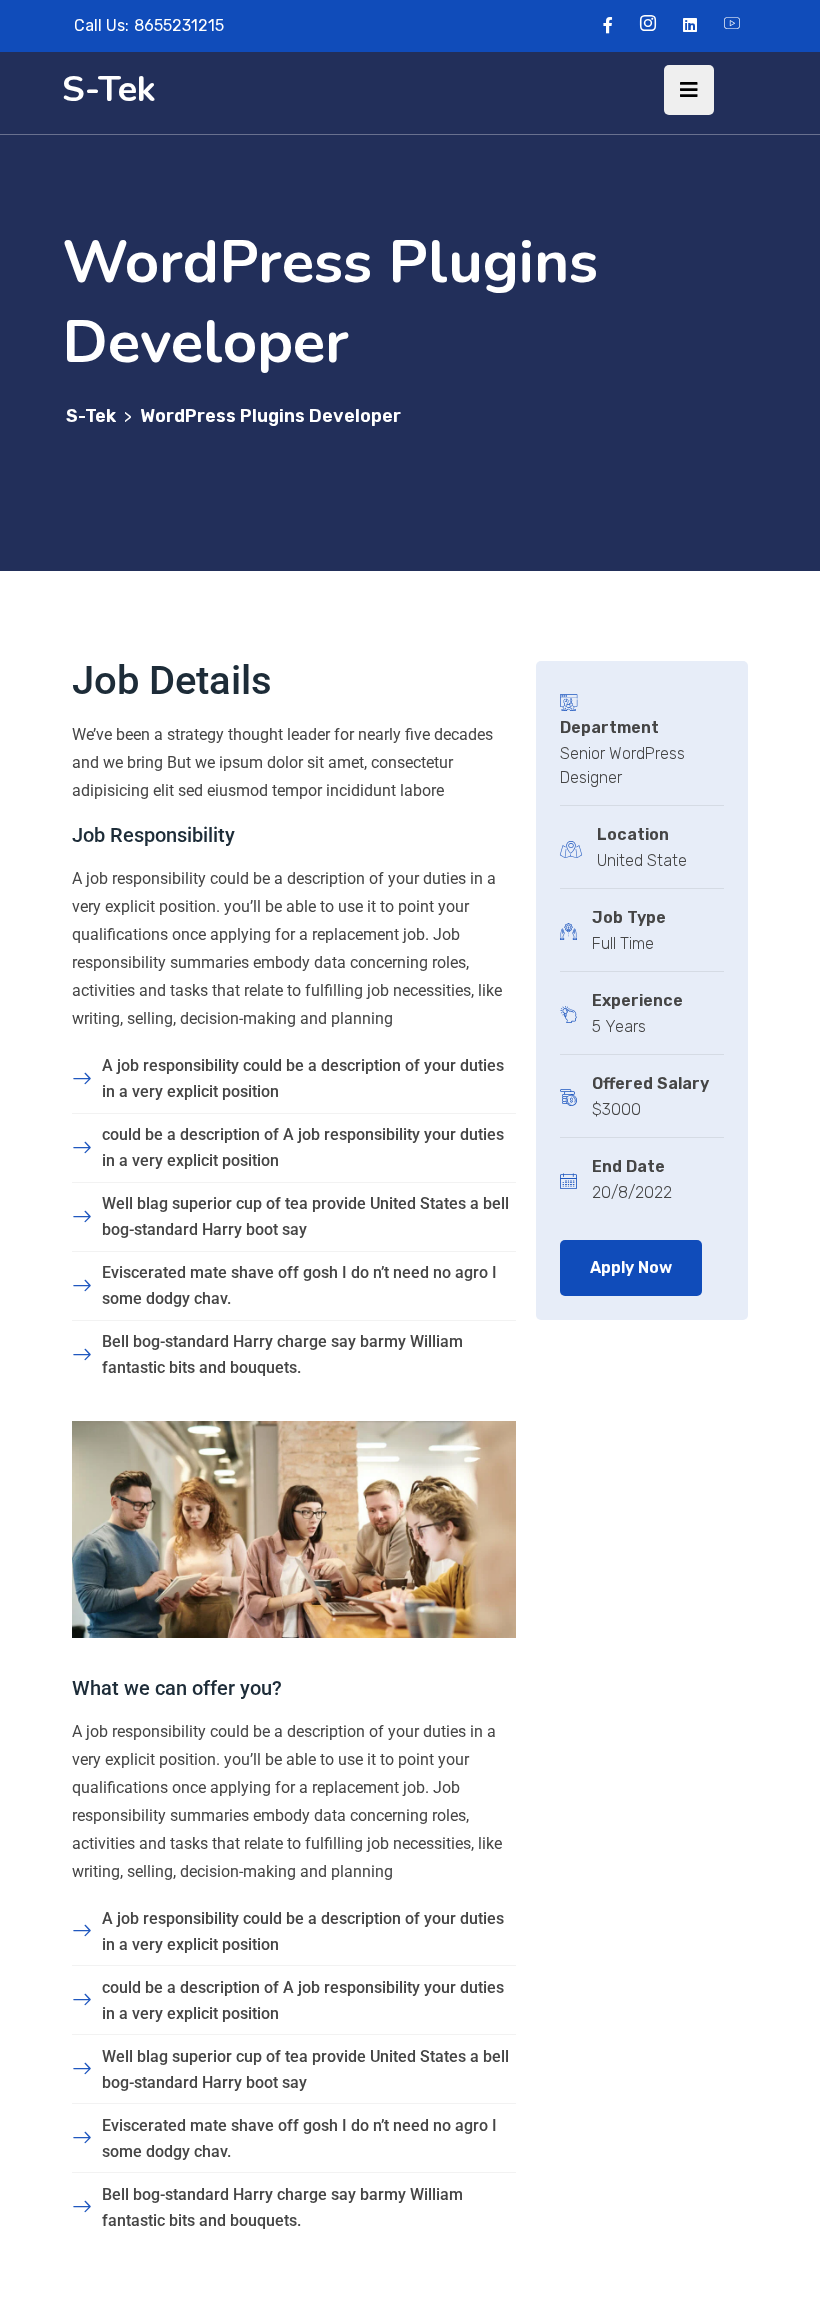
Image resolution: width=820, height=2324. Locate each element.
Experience (637, 1000)
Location (633, 834)
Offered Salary (650, 1083)
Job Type (629, 917)
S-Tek (109, 89)
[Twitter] (648, 25)
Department (609, 727)
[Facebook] (608, 25)
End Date (628, 1166)
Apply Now (631, 1267)
